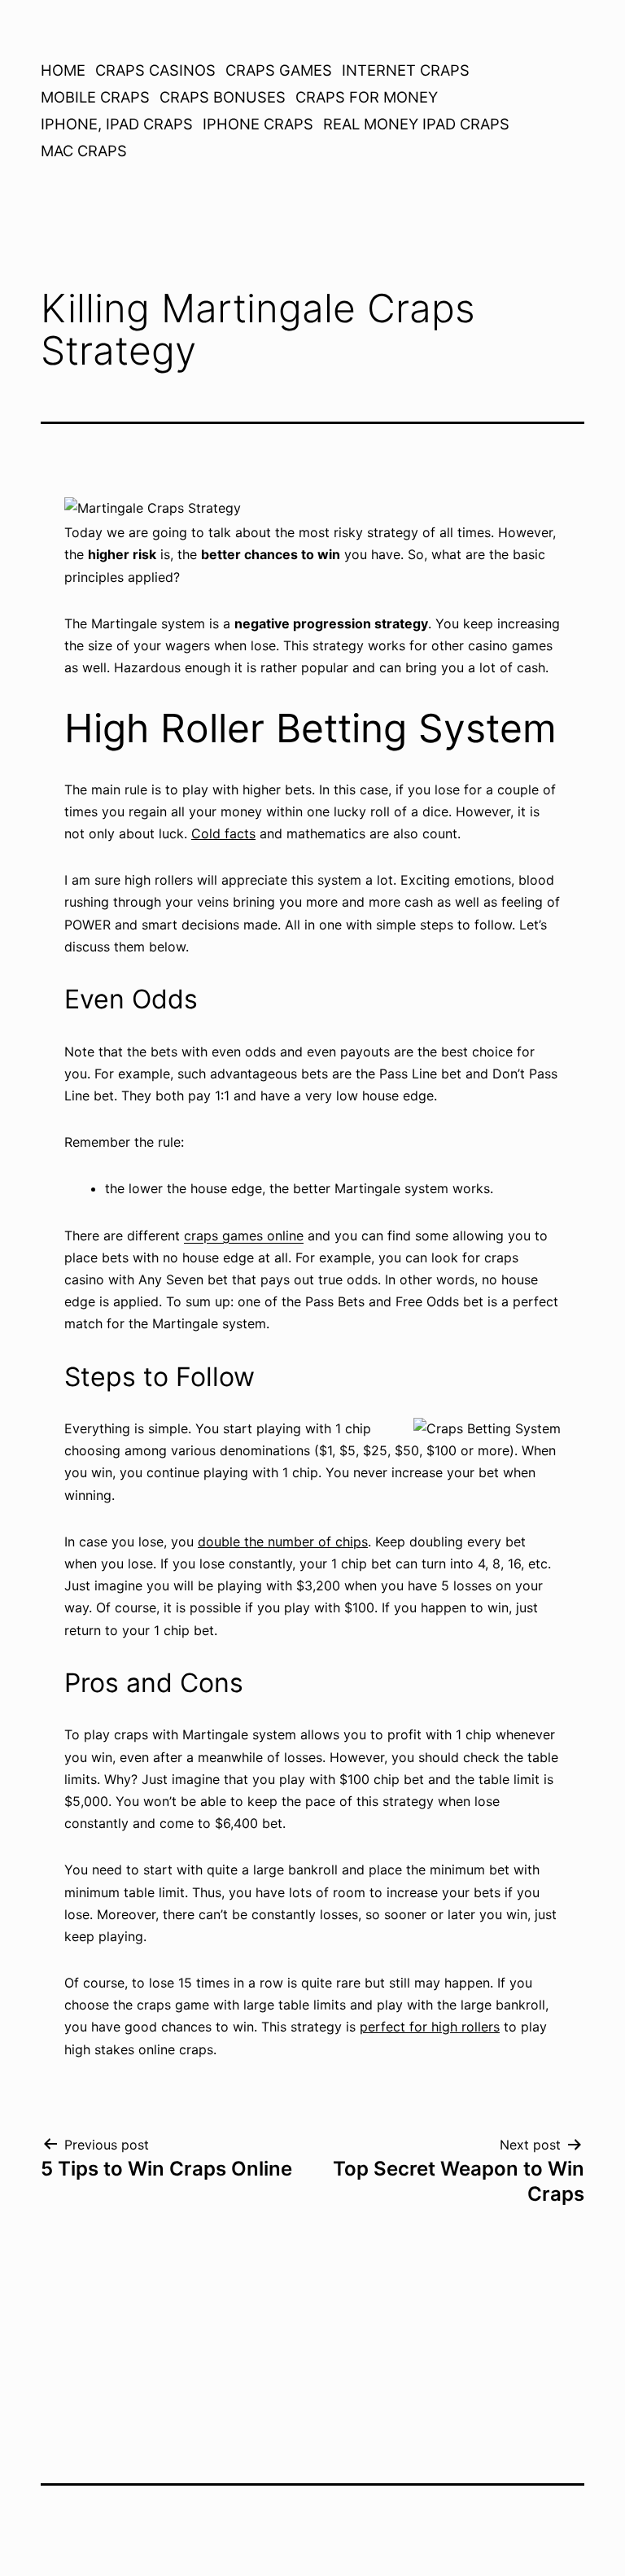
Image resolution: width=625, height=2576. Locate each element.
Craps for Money (367, 97)
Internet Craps (406, 70)
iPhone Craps (258, 124)
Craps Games (279, 70)
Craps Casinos (155, 70)
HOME (63, 70)
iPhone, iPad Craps (117, 124)
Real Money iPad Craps (416, 124)
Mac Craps (84, 151)
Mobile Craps (95, 97)
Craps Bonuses (223, 97)
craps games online (244, 1236)
